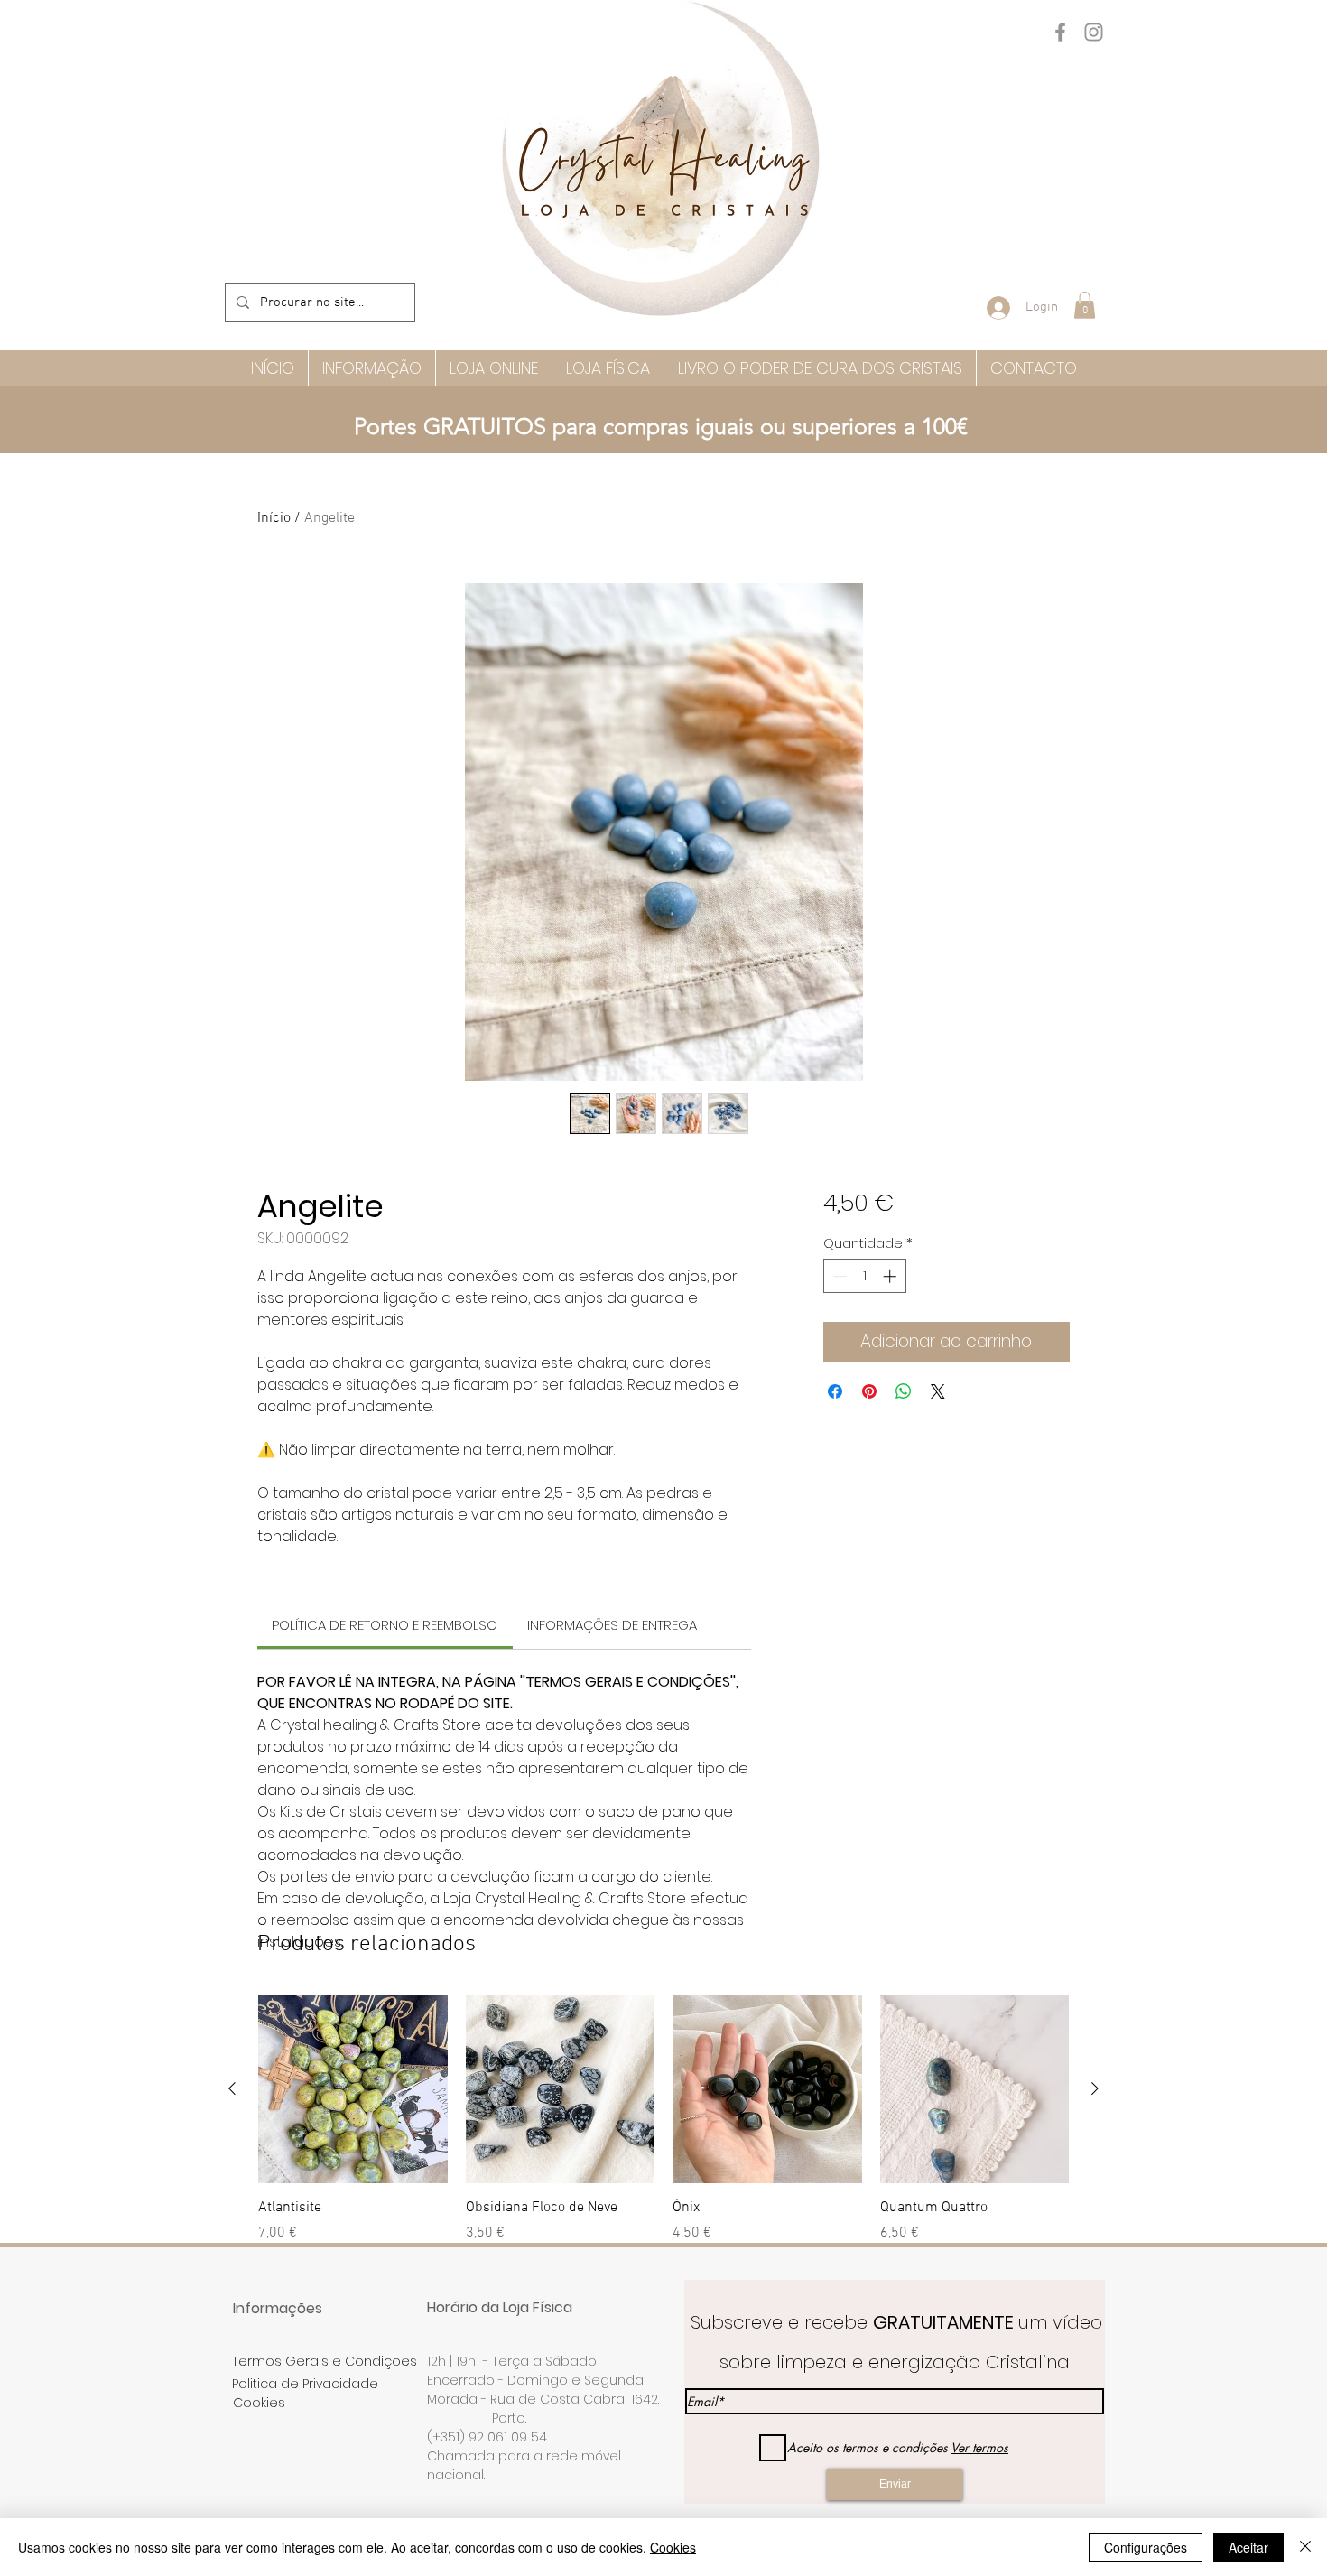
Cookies (673, 2547)
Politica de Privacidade (305, 2384)
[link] (385, 1625)
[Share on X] (938, 1391)
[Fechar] (1305, 2547)
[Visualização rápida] (353, 2089)
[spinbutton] (864, 1276)
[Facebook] (1060, 32)
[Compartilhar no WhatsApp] (904, 1391)
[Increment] (891, 1276)
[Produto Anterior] (232, 2088)
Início (274, 518)
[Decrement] (838, 1276)
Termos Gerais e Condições (325, 2361)
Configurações (1146, 2547)
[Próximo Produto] (1095, 2088)
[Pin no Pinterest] (869, 1391)
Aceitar (1248, 2547)
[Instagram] (1094, 32)
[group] (663, 2119)
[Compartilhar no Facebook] (835, 1391)
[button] (1085, 305)
